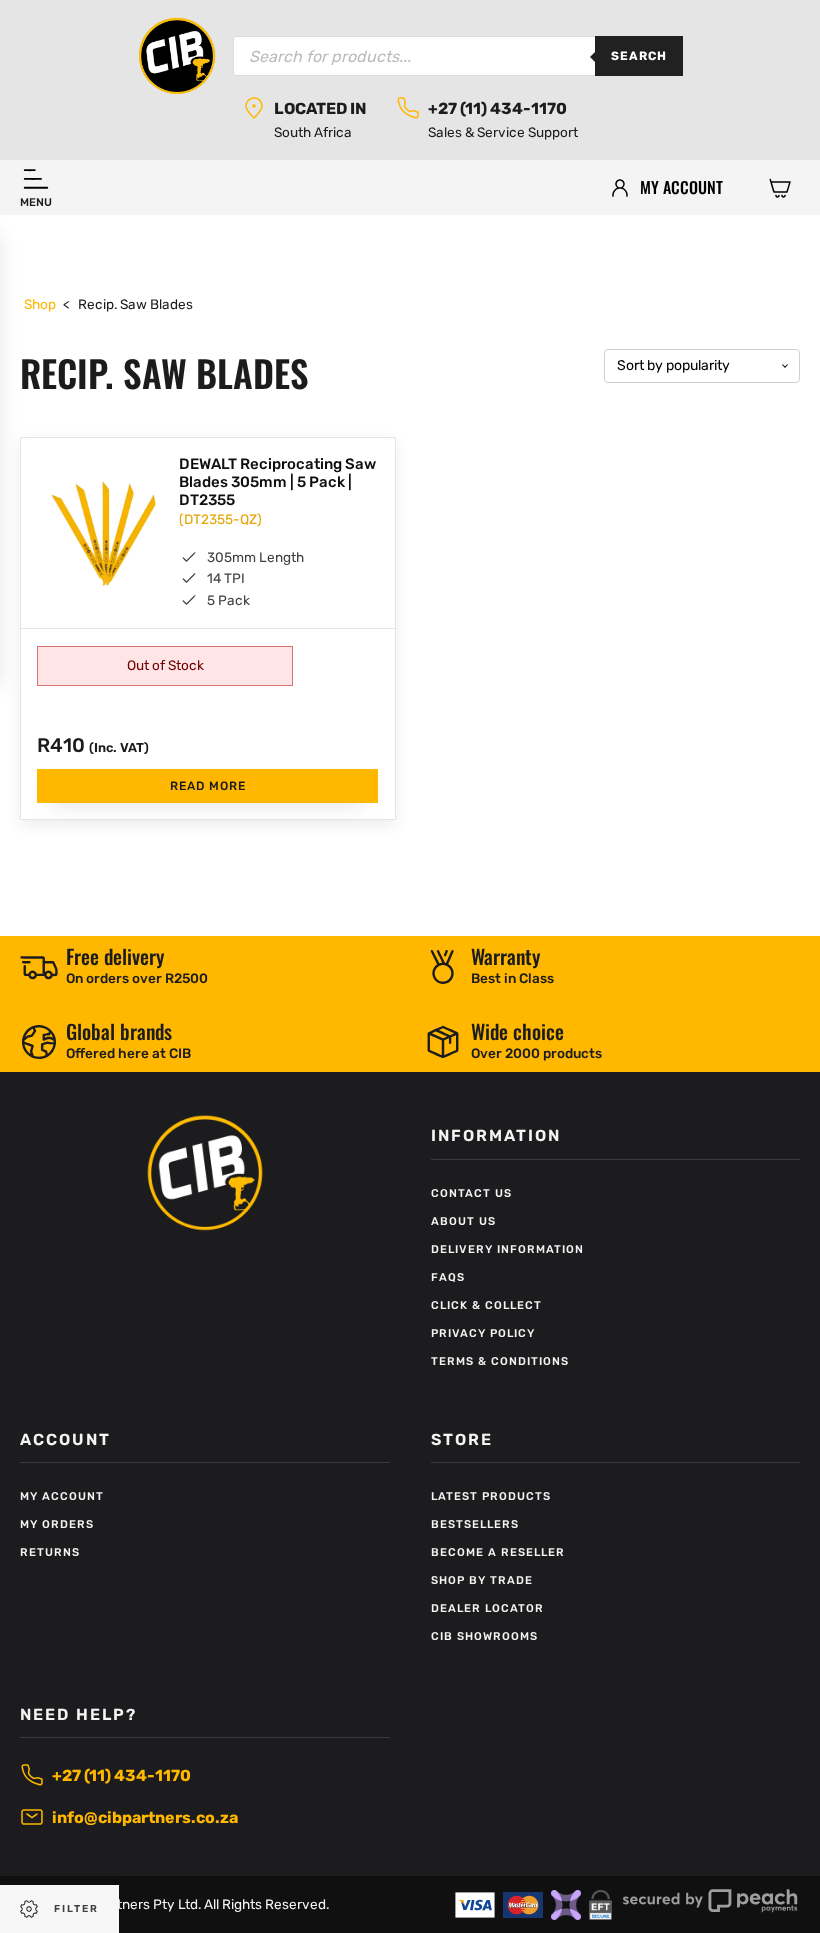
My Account (62, 1496)
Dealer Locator (487, 1608)
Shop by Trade (482, 1580)
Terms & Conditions (500, 1361)
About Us (463, 1221)
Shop (40, 304)
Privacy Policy (483, 1333)
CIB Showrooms (484, 1636)
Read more (208, 786)
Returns (50, 1552)
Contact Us (471, 1193)
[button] (780, 187)
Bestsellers (475, 1524)
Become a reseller (498, 1552)
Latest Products (491, 1496)
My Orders (57, 1524)
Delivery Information (507, 1249)
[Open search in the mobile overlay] (458, 56)
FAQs (448, 1277)
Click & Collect (486, 1305)
